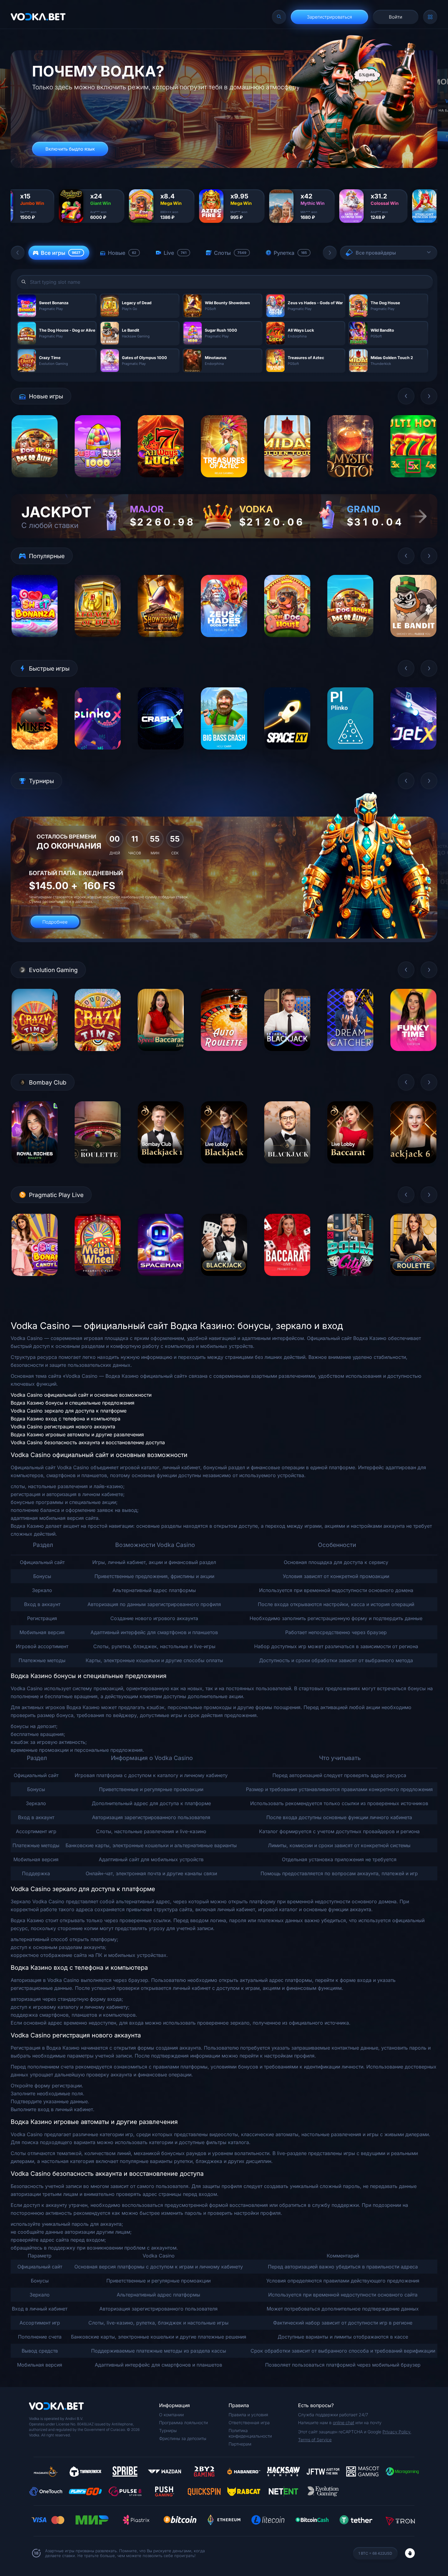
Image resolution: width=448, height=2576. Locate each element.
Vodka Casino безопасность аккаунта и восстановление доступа (88, 1442)
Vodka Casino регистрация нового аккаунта (63, 1427)
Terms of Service (315, 2440)
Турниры (168, 2430)
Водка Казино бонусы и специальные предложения (73, 1403)
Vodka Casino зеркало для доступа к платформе (69, 1411)
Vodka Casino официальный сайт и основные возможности (81, 1395)
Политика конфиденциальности (250, 2433)
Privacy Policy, (397, 2432)
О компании (171, 2415)
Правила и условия (248, 2415)
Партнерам (240, 2444)
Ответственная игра (249, 2423)
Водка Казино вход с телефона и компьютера (66, 1419)
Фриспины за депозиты (183, 2438)
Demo (35, 482)
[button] (18, 253)
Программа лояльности (183, 2423)
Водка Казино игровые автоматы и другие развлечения (77, 1434)
